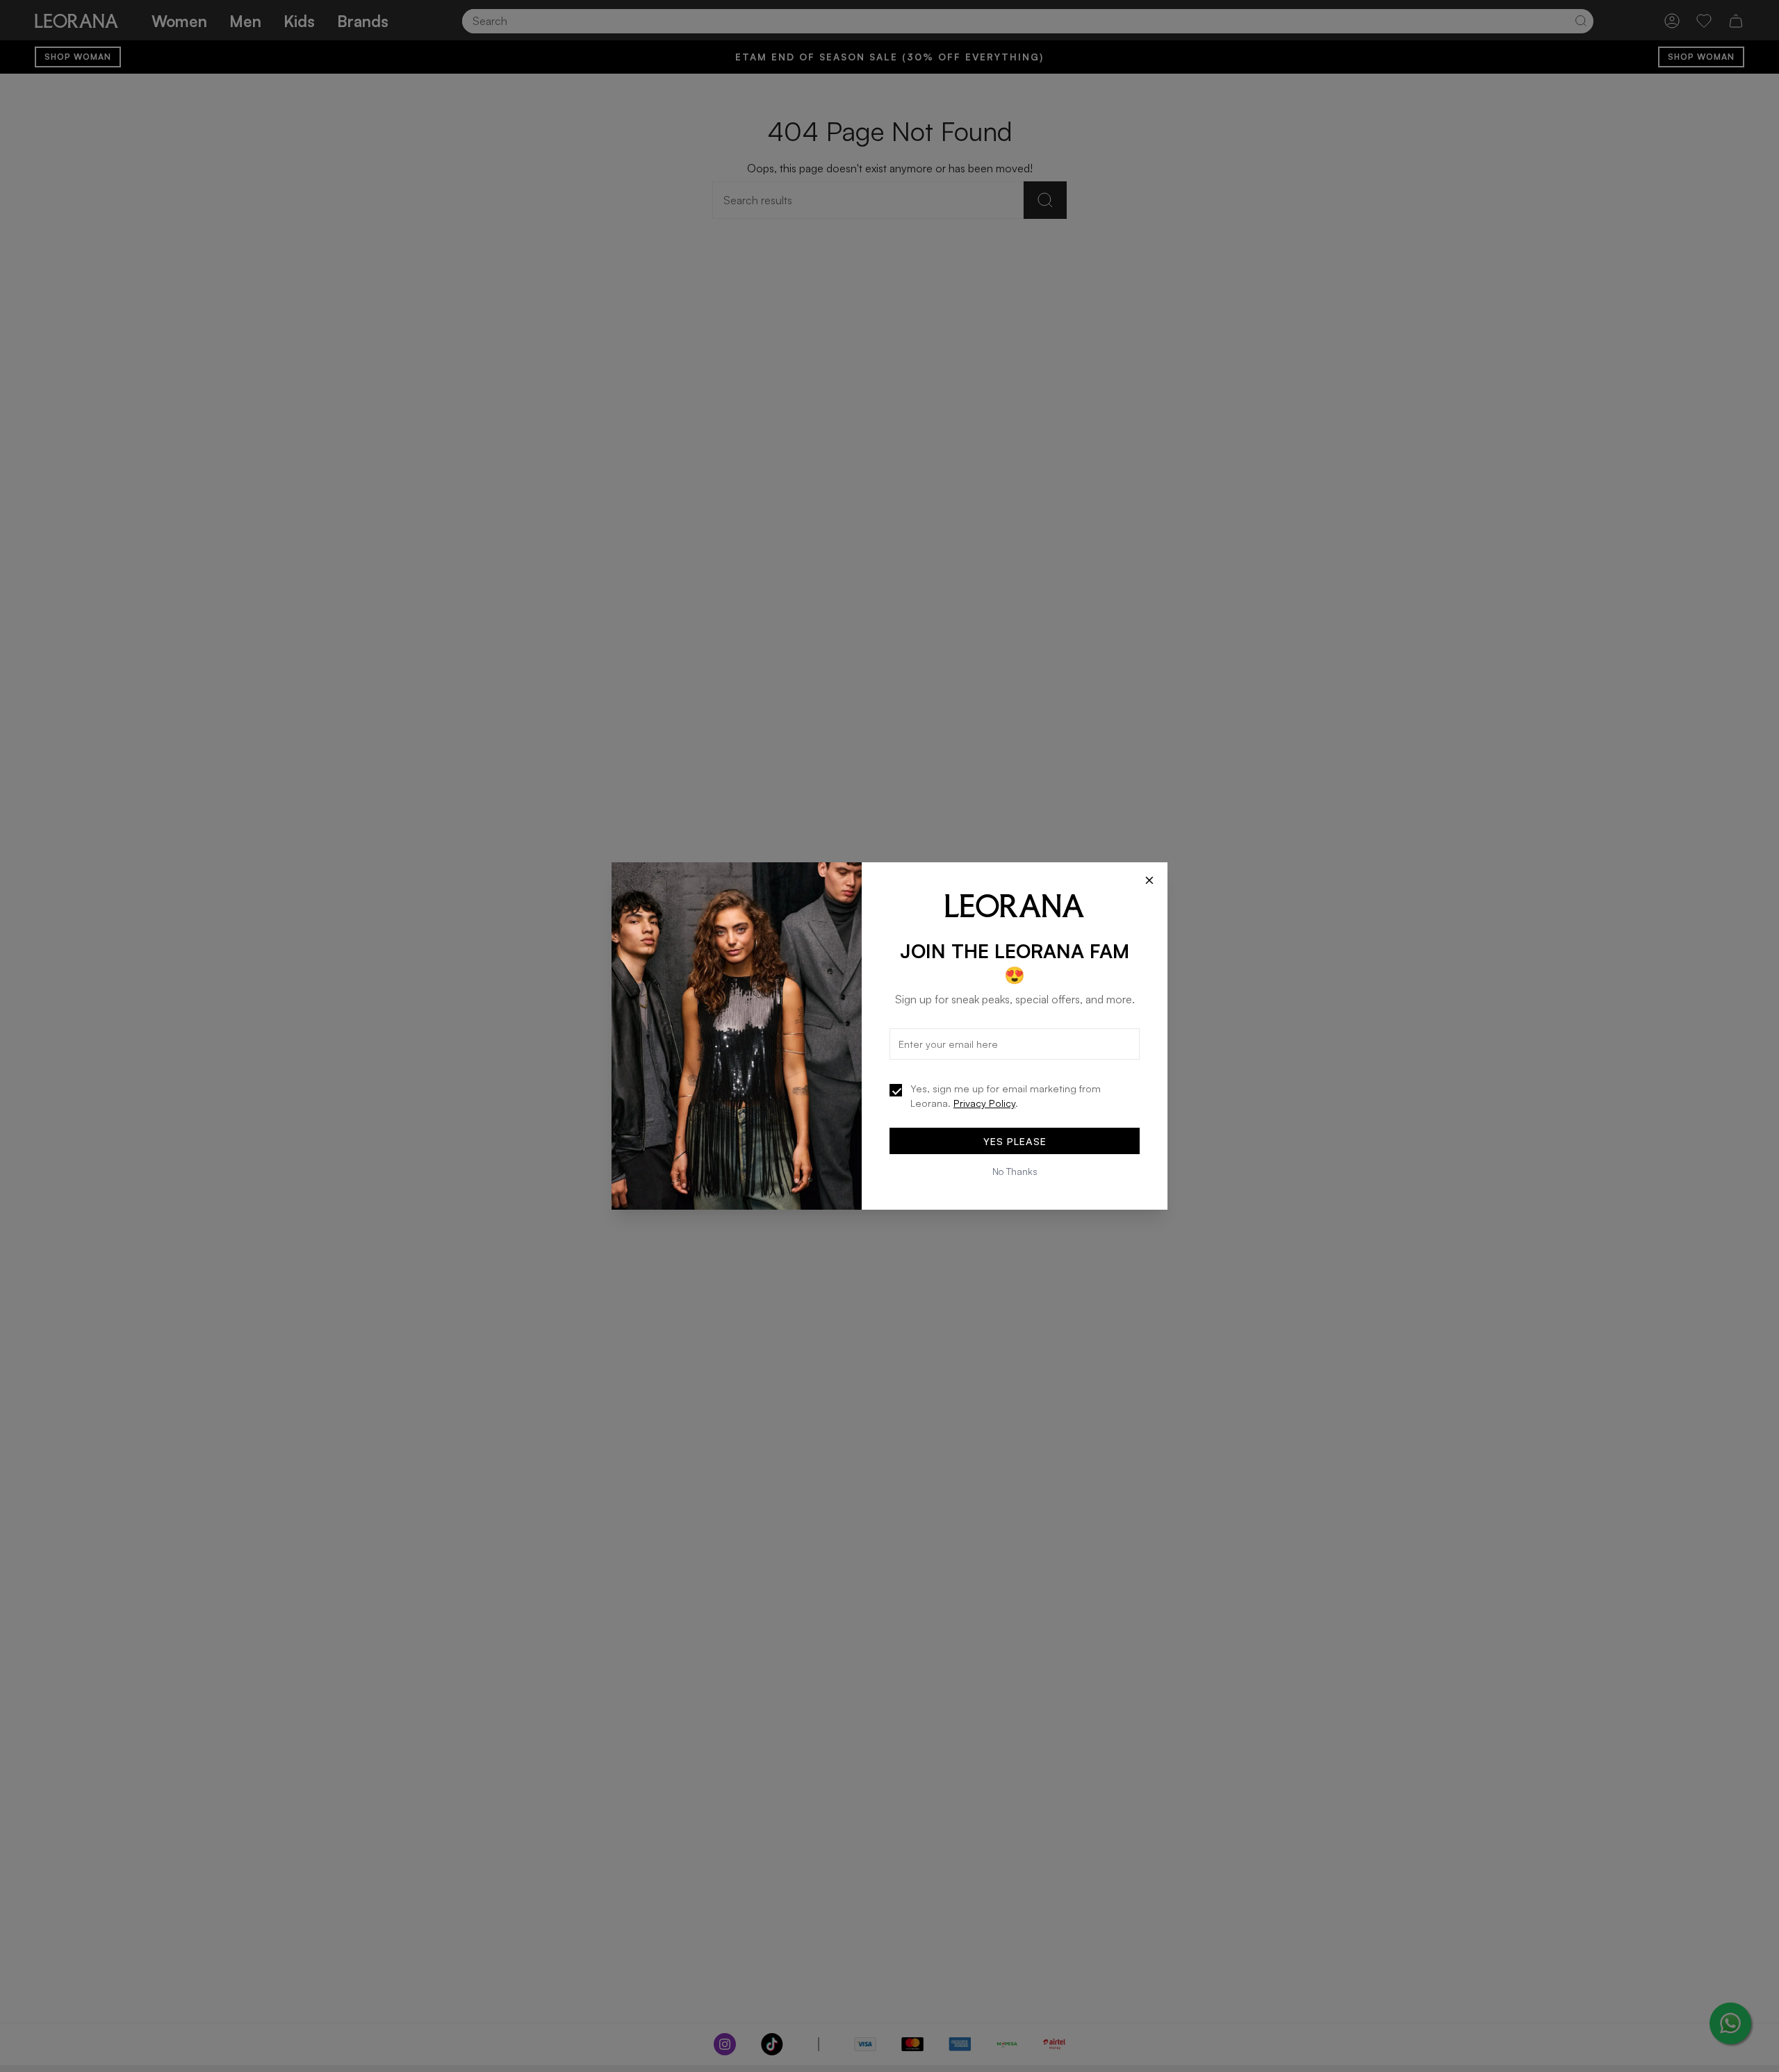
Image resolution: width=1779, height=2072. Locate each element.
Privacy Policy (984, 1103)
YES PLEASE (1015, 1141)
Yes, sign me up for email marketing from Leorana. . (1006, 1096)
